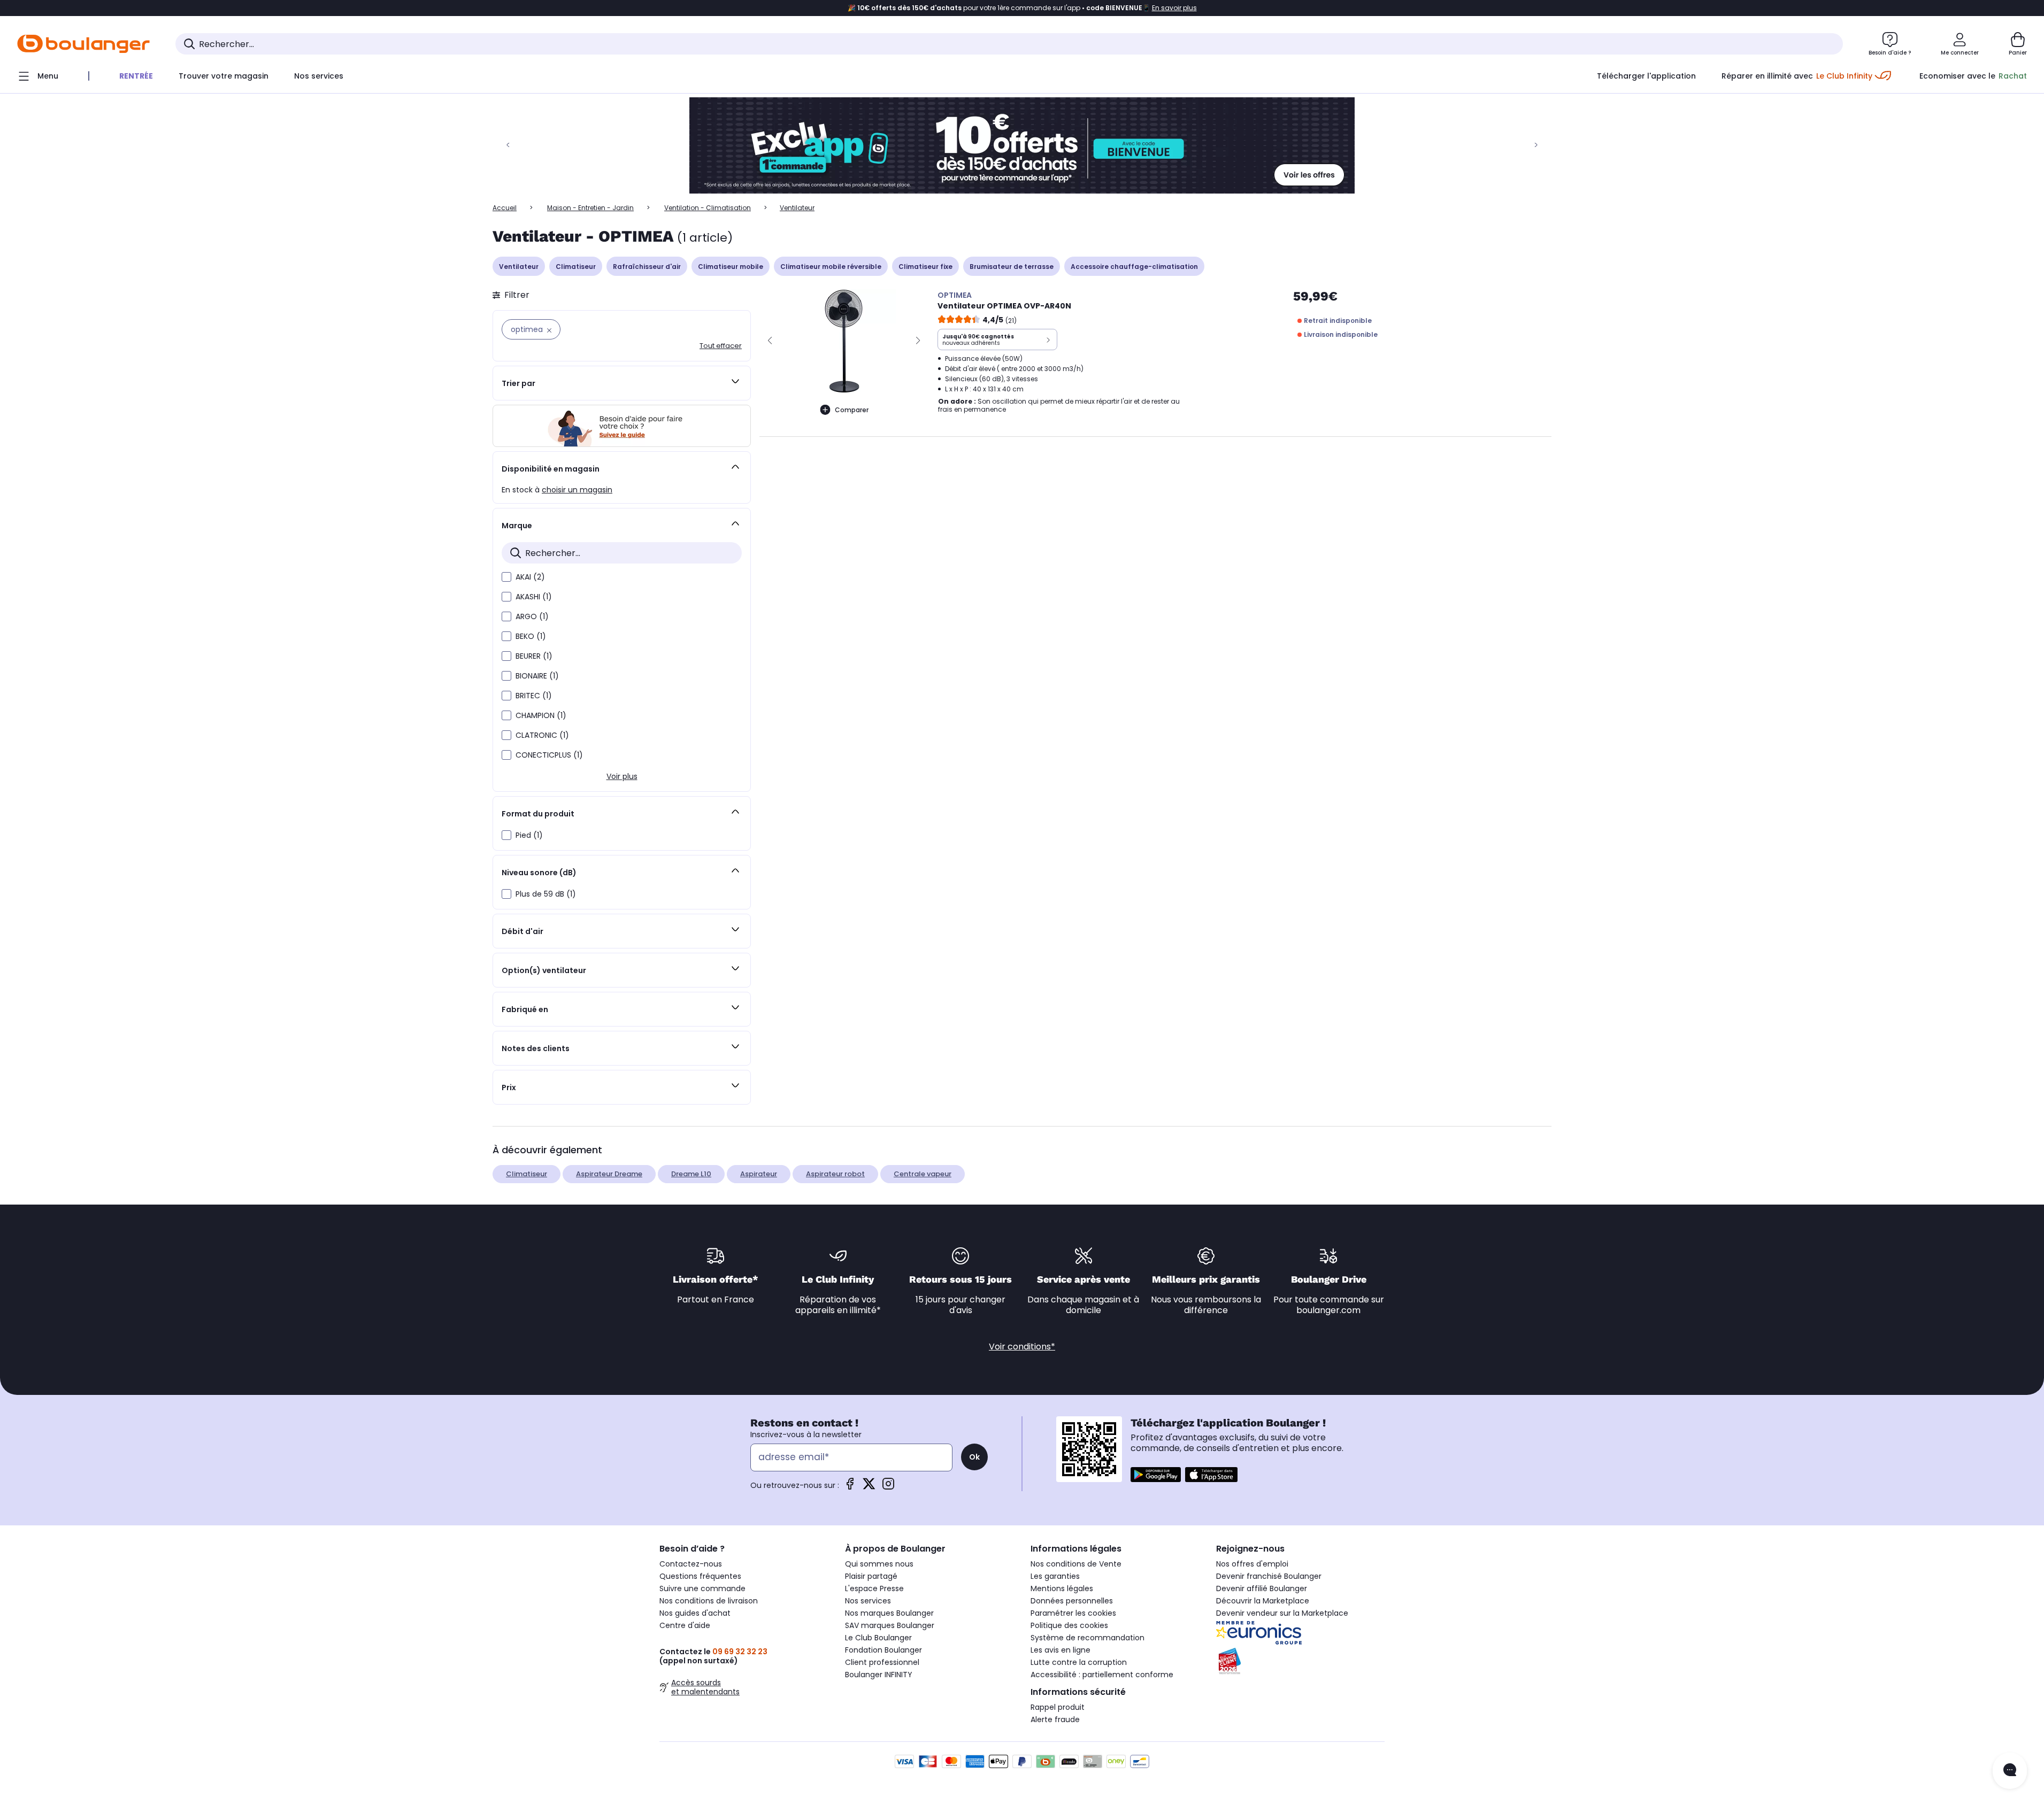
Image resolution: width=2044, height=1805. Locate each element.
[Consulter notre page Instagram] (888, 1487)
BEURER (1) (534, 656)
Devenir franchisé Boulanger (1269, 1576)
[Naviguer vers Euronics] (1300, 1633)
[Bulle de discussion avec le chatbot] (2010, 1771)
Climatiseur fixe (925, 267)
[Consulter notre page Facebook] (850, 1487)
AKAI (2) (530, 577)
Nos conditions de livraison (709, 1601)
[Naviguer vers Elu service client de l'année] (1300, 1661)
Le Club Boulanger (878, 1638)
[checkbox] (506, 577)
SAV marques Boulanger (890, 1625)
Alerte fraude (1055, 1719)
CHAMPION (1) (541, 715)
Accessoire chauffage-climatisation (1134, 267)
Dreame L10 (691, 1174)
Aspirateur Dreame (609, 1174)
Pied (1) (529, 835)
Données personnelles (1072, 1601)
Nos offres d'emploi (1252, 1564)
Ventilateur (519, 267)
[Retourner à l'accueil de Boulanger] (83, 44)
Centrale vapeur (923, 1174)
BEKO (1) (531, 636)
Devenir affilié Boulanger (1262, 1588)
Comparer (852, 410)
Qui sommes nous (879, 1564)
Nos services (868, 1601)
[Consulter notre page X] (869, 1487)
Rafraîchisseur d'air (647, 267)
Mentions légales (1062, 1588)
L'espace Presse (874, 1588)
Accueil (505, 208)
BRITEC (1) (534, 696)
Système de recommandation (1088, 1638)
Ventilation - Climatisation (708, 208)
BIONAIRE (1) (537, 676)
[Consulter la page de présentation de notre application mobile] (1156, 1475)
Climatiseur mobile (731, 267)
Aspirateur (759, 1174)
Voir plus (622, 776)
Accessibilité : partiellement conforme (1102, 1675)
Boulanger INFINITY (879, 1675)
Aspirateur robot (835, 1174)
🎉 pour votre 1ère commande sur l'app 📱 (1022, 8)
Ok (974, 1457)
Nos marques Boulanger (889, 1613)
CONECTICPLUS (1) (549, 755)
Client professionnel (882, 1662)
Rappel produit (1058, 1707)
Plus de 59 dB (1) (546, 894)
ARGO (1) (532, 616)
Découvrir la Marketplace (1263, 1601)
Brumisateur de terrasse (1012, 267)
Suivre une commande (702, 1588)
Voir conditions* (1022, 1347)
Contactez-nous (691, 1564)
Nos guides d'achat (695, 1613)
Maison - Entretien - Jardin (590, 208)
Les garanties (1055, 1576)
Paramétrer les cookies (1073, 1613)
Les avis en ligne (1061, 1650)
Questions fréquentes (700, 1576)
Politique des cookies (1069, 1625)
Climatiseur (576, 267)
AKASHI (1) (534, 597)
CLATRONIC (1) (542, 735)
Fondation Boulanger (883, 1650)
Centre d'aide (685, 1625)
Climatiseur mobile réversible (831, 267)
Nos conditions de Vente (1076, 1564)
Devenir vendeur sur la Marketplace (1282, 1613)
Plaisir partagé (871, 1576)
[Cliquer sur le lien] (1022, 145)
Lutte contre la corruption (1079, 1662)
